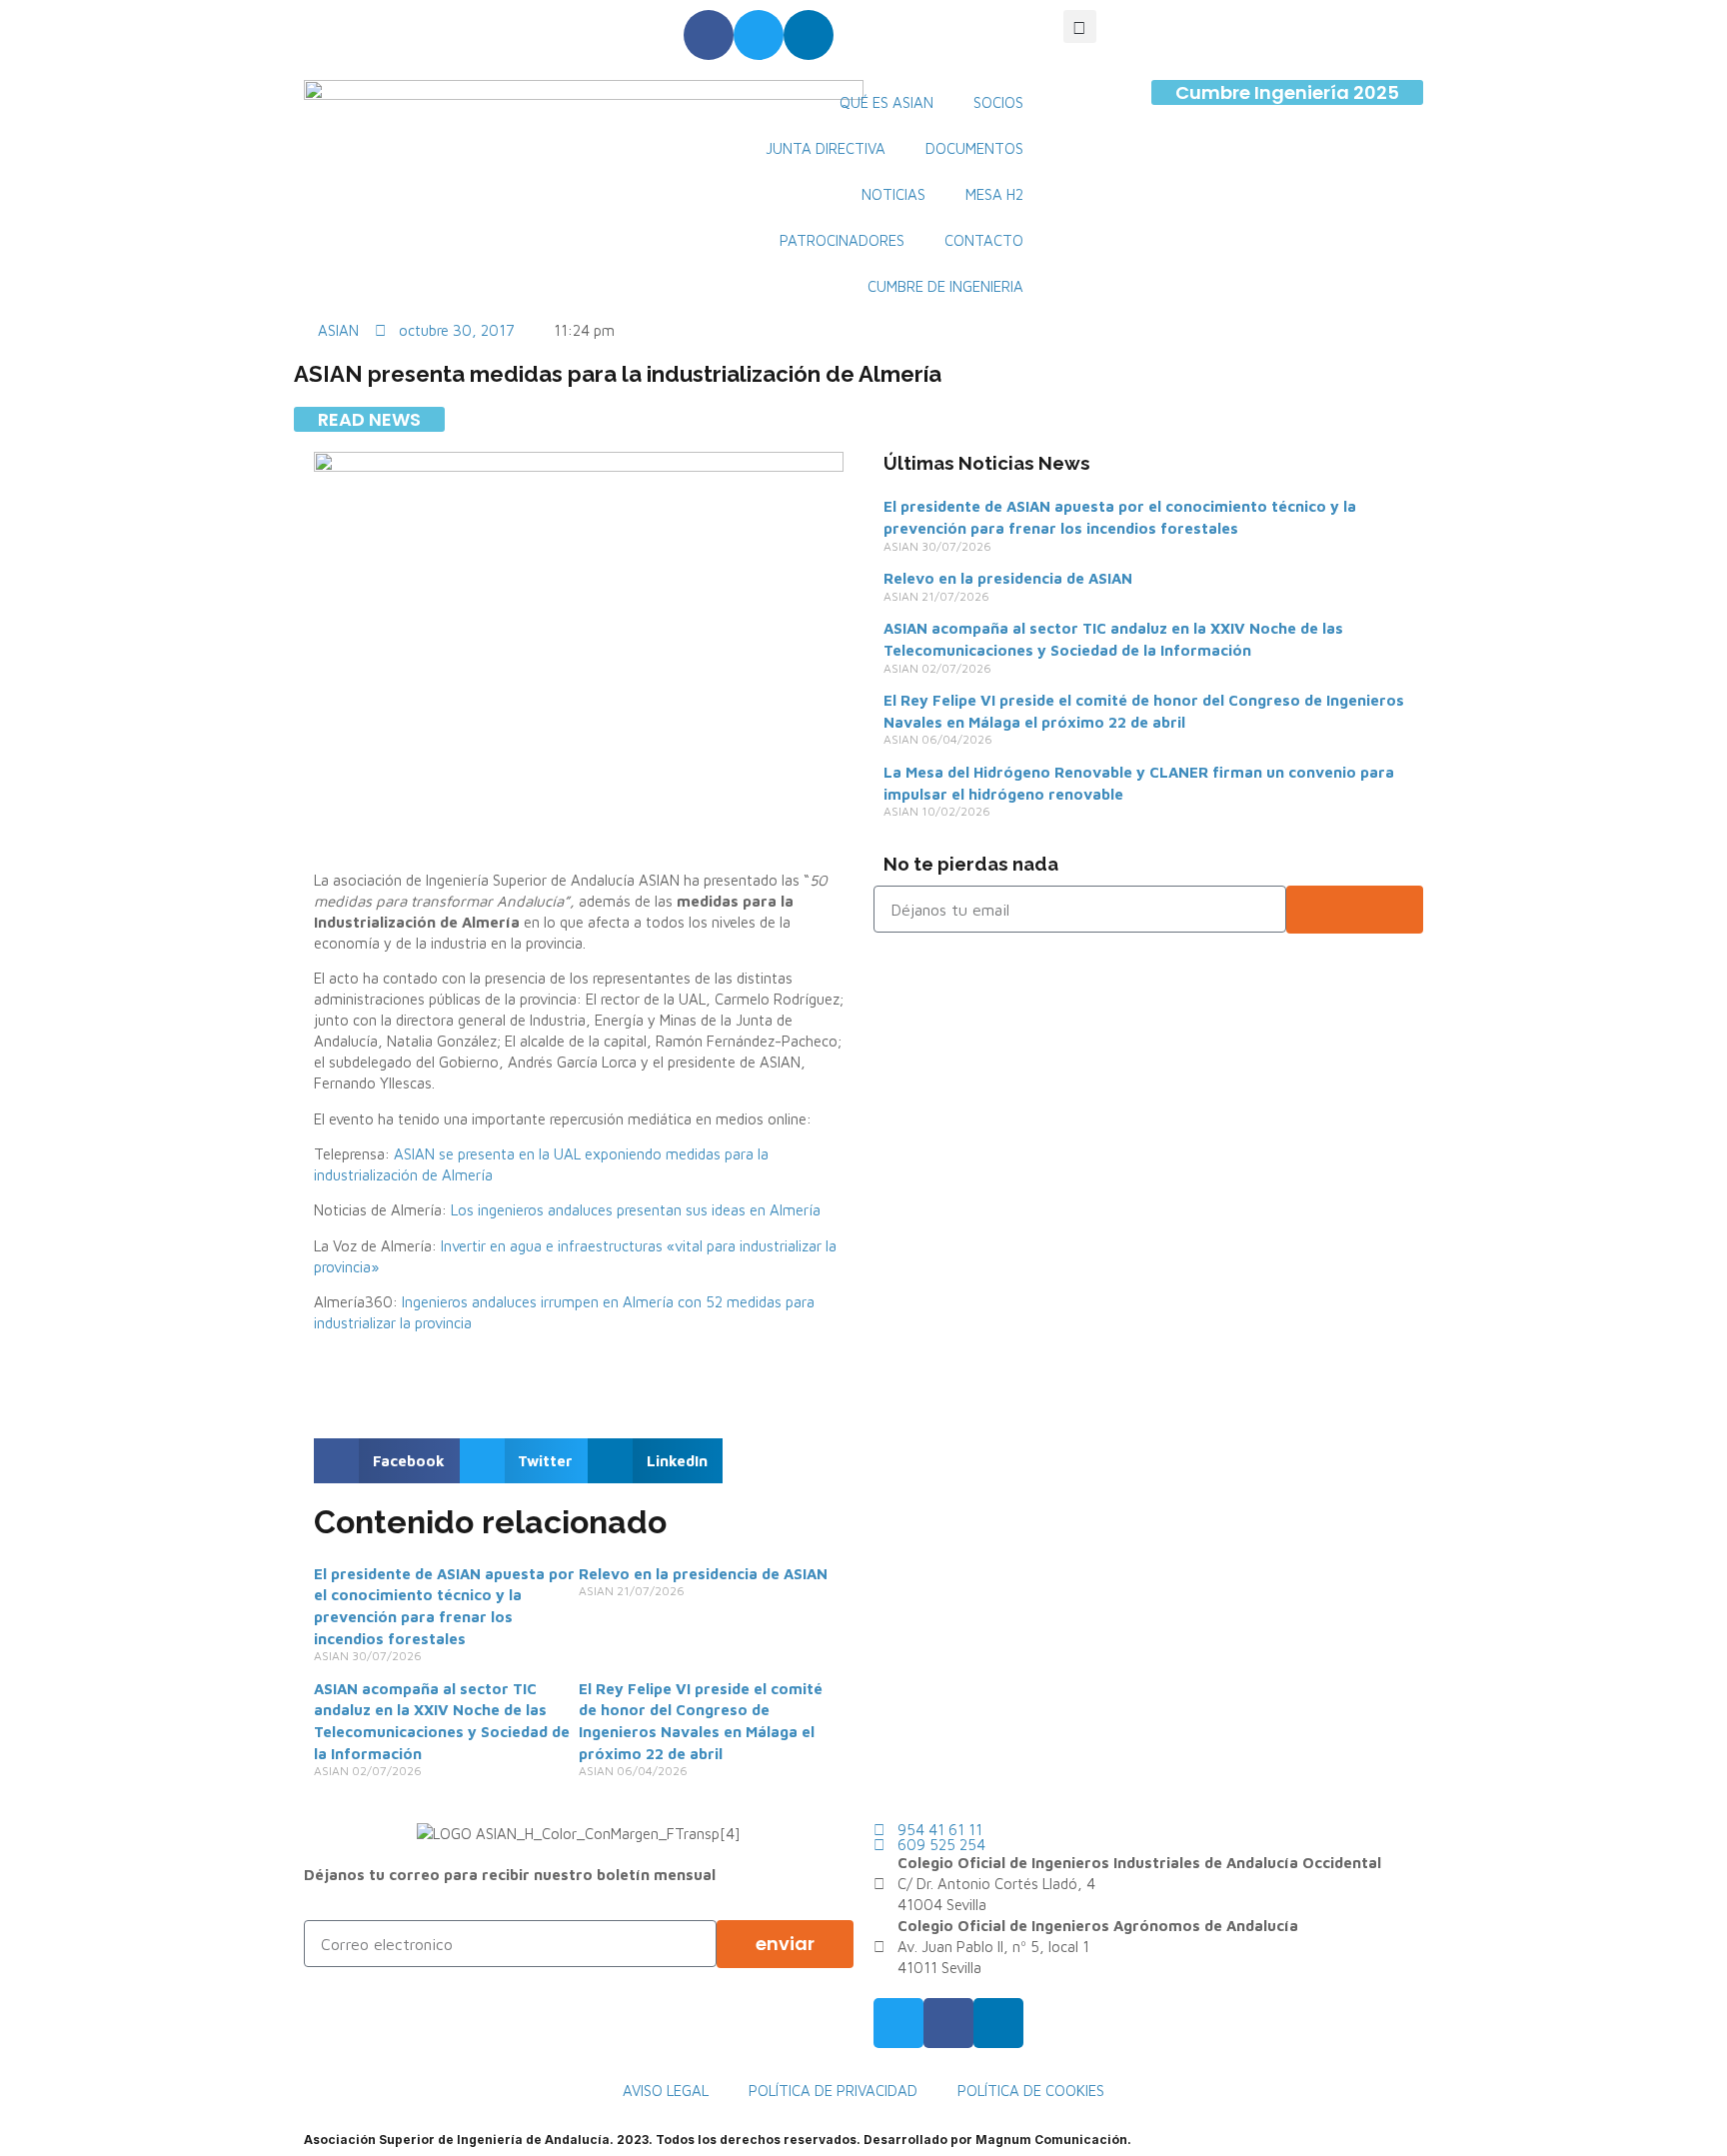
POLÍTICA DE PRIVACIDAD (833, 2091)
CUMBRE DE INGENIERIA (945, 286)
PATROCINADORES (842, 240)
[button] (1080, 26)
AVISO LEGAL (666, 2091)
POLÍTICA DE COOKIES (1031, 2091)
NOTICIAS (893, 194)
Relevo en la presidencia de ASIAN (703, 1574)
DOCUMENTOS (974, 148)
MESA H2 (994, 194)
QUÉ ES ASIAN (886, 102)
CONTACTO (984, 240)
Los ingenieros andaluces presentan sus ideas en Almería (636, 1210)
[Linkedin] (809, 35)
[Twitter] (759, 35)
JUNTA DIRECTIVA (826, 148)
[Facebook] (709, 35)
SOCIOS (998, 102)
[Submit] (1355, 910)
